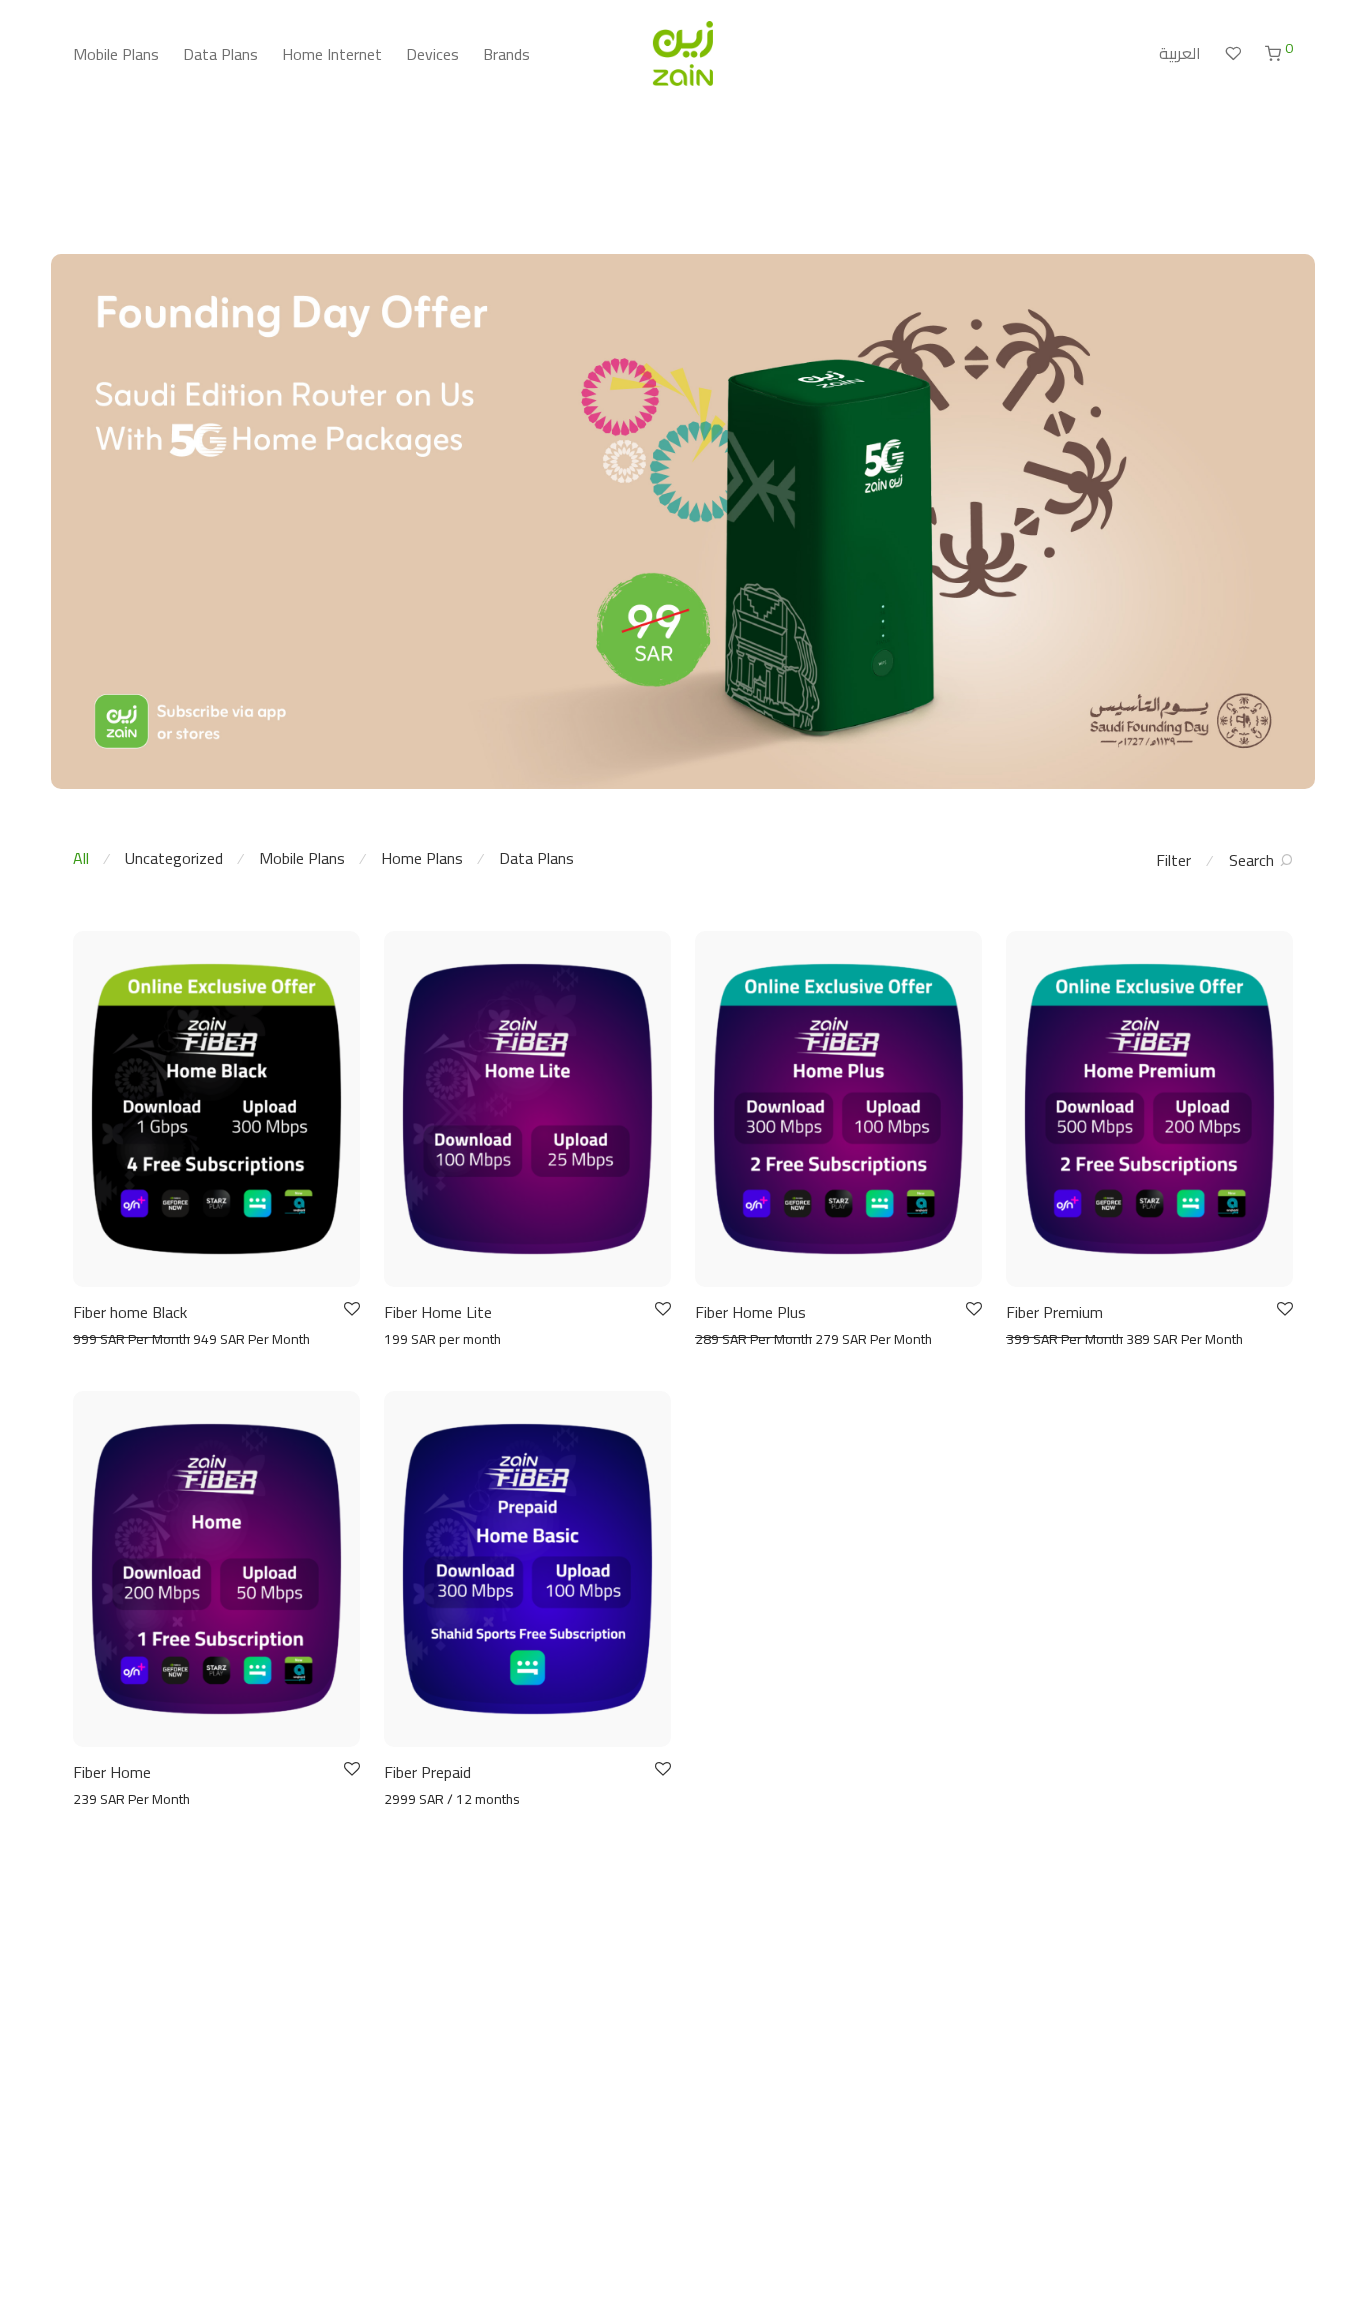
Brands (506, 54)
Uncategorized (174, 858)
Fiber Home (112, 1772)
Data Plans (220, 54)
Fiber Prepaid (427, 1772)
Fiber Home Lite (438, 1312)
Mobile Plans (116, 54)
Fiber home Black (130, 1312)
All (81, 858)
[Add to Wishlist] (350, 1309)
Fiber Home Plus (750, 1312)
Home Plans (422, 858)
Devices (432, 54)
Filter (1173, 860)
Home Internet (332, 54)
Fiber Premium (1054, 1312)
